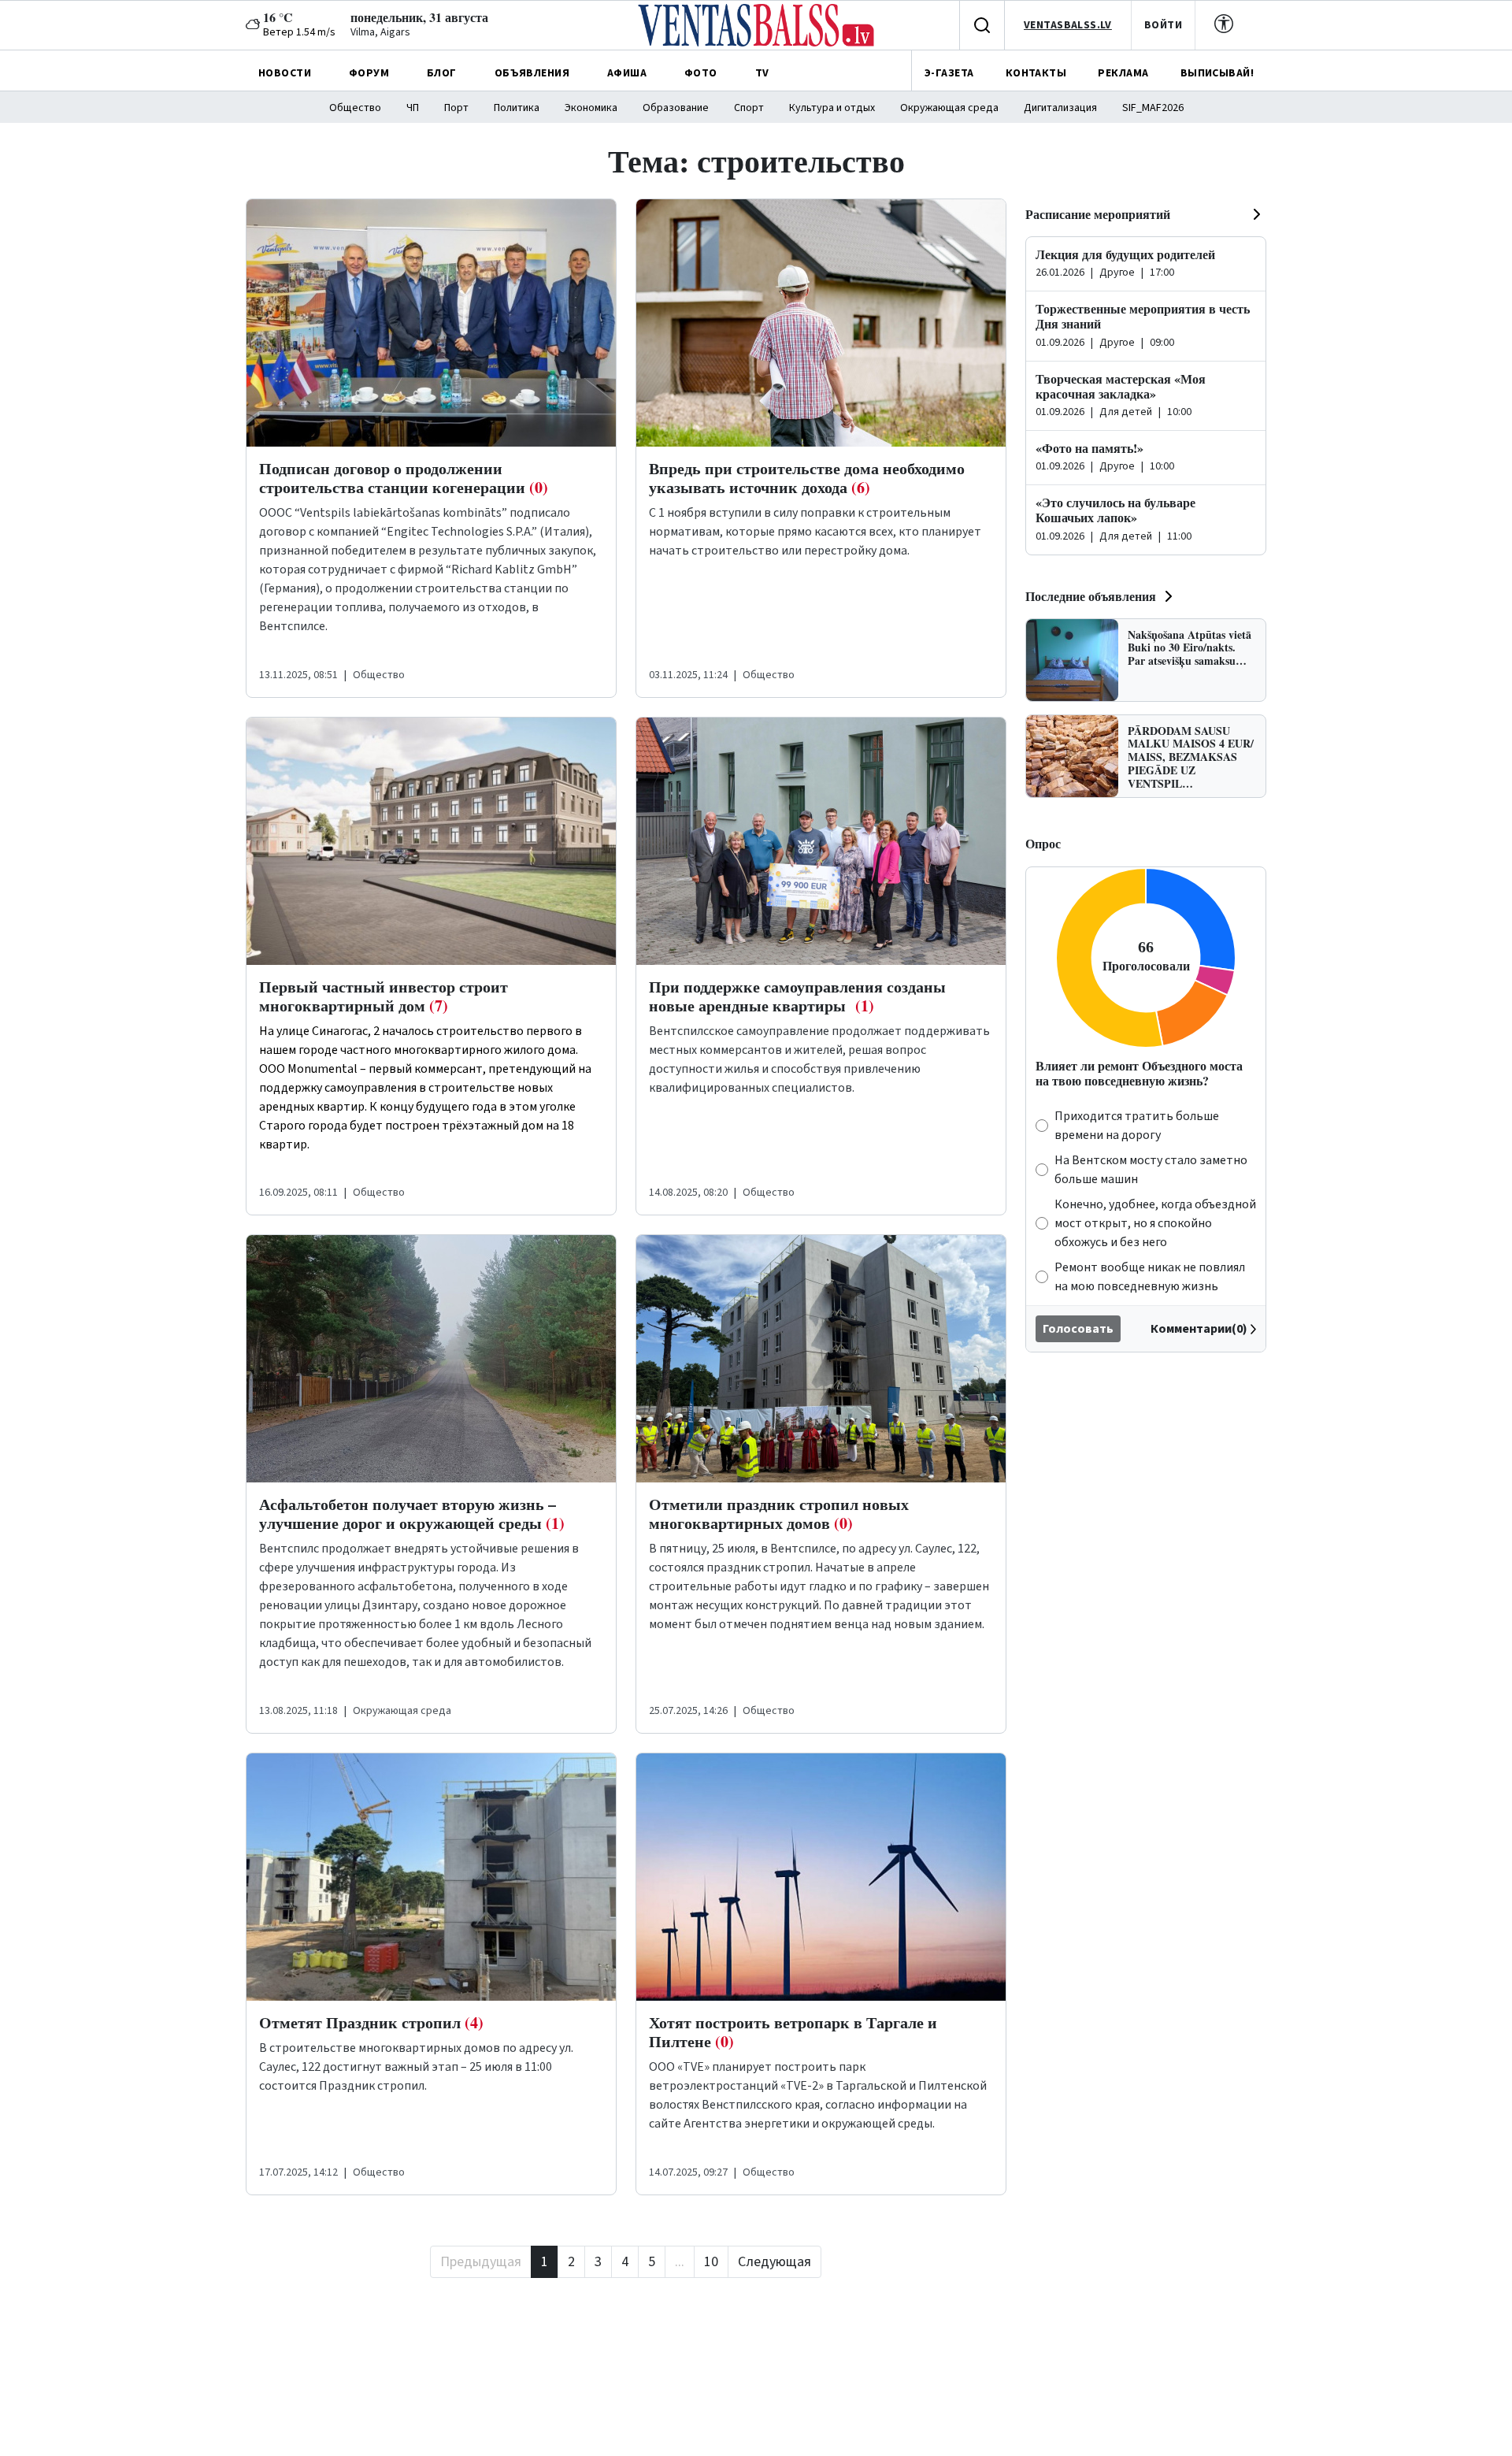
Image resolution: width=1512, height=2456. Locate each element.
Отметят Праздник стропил (371, 2022)
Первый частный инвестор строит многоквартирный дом (384, 996)
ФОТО (701, 73)
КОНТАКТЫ (1036, 73)
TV (762, 73)
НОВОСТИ (285, 73)
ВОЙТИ (1163, 25)
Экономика (591, 108)
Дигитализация (1060, 108)
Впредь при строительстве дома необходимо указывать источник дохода (807, 478)
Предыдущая (481, 2262)
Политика (517, 108)
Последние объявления (1091, 596)
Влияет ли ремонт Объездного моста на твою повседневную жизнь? (1139, 1073)
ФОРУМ (369, 73)
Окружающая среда (949, 108)
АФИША (627, 73)
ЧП (413, 108)
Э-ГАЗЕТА (949, 73)
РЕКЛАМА (1123, 73)
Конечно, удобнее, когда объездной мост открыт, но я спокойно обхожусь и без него (1155, 1223)
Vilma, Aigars (380, 32)
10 (711, 2262)
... (680, 2262)
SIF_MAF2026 (1153, 108)
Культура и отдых (832, 108)
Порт (456, 108)
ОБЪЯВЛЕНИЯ (532, 73)
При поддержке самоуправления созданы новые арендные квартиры (797, 996)
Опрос (1043, 843)
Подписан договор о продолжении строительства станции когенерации (404, 478)
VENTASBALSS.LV (1068, 25)
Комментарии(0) (1199, 1329)
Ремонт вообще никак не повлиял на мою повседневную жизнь (1150, 1277)
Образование (676, 108)
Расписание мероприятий (1098, 214)
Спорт (749, 108)
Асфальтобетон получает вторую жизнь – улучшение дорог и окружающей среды (412, 1514)
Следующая (775, 2262)
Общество (355, 108)
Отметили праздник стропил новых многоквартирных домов (779, 1514)
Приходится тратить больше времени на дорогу (1137, 1126)
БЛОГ (442, 73)
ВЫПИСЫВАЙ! (1217, 73)
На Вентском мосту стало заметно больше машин (1151, 1170)
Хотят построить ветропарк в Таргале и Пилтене (793, 2032)
